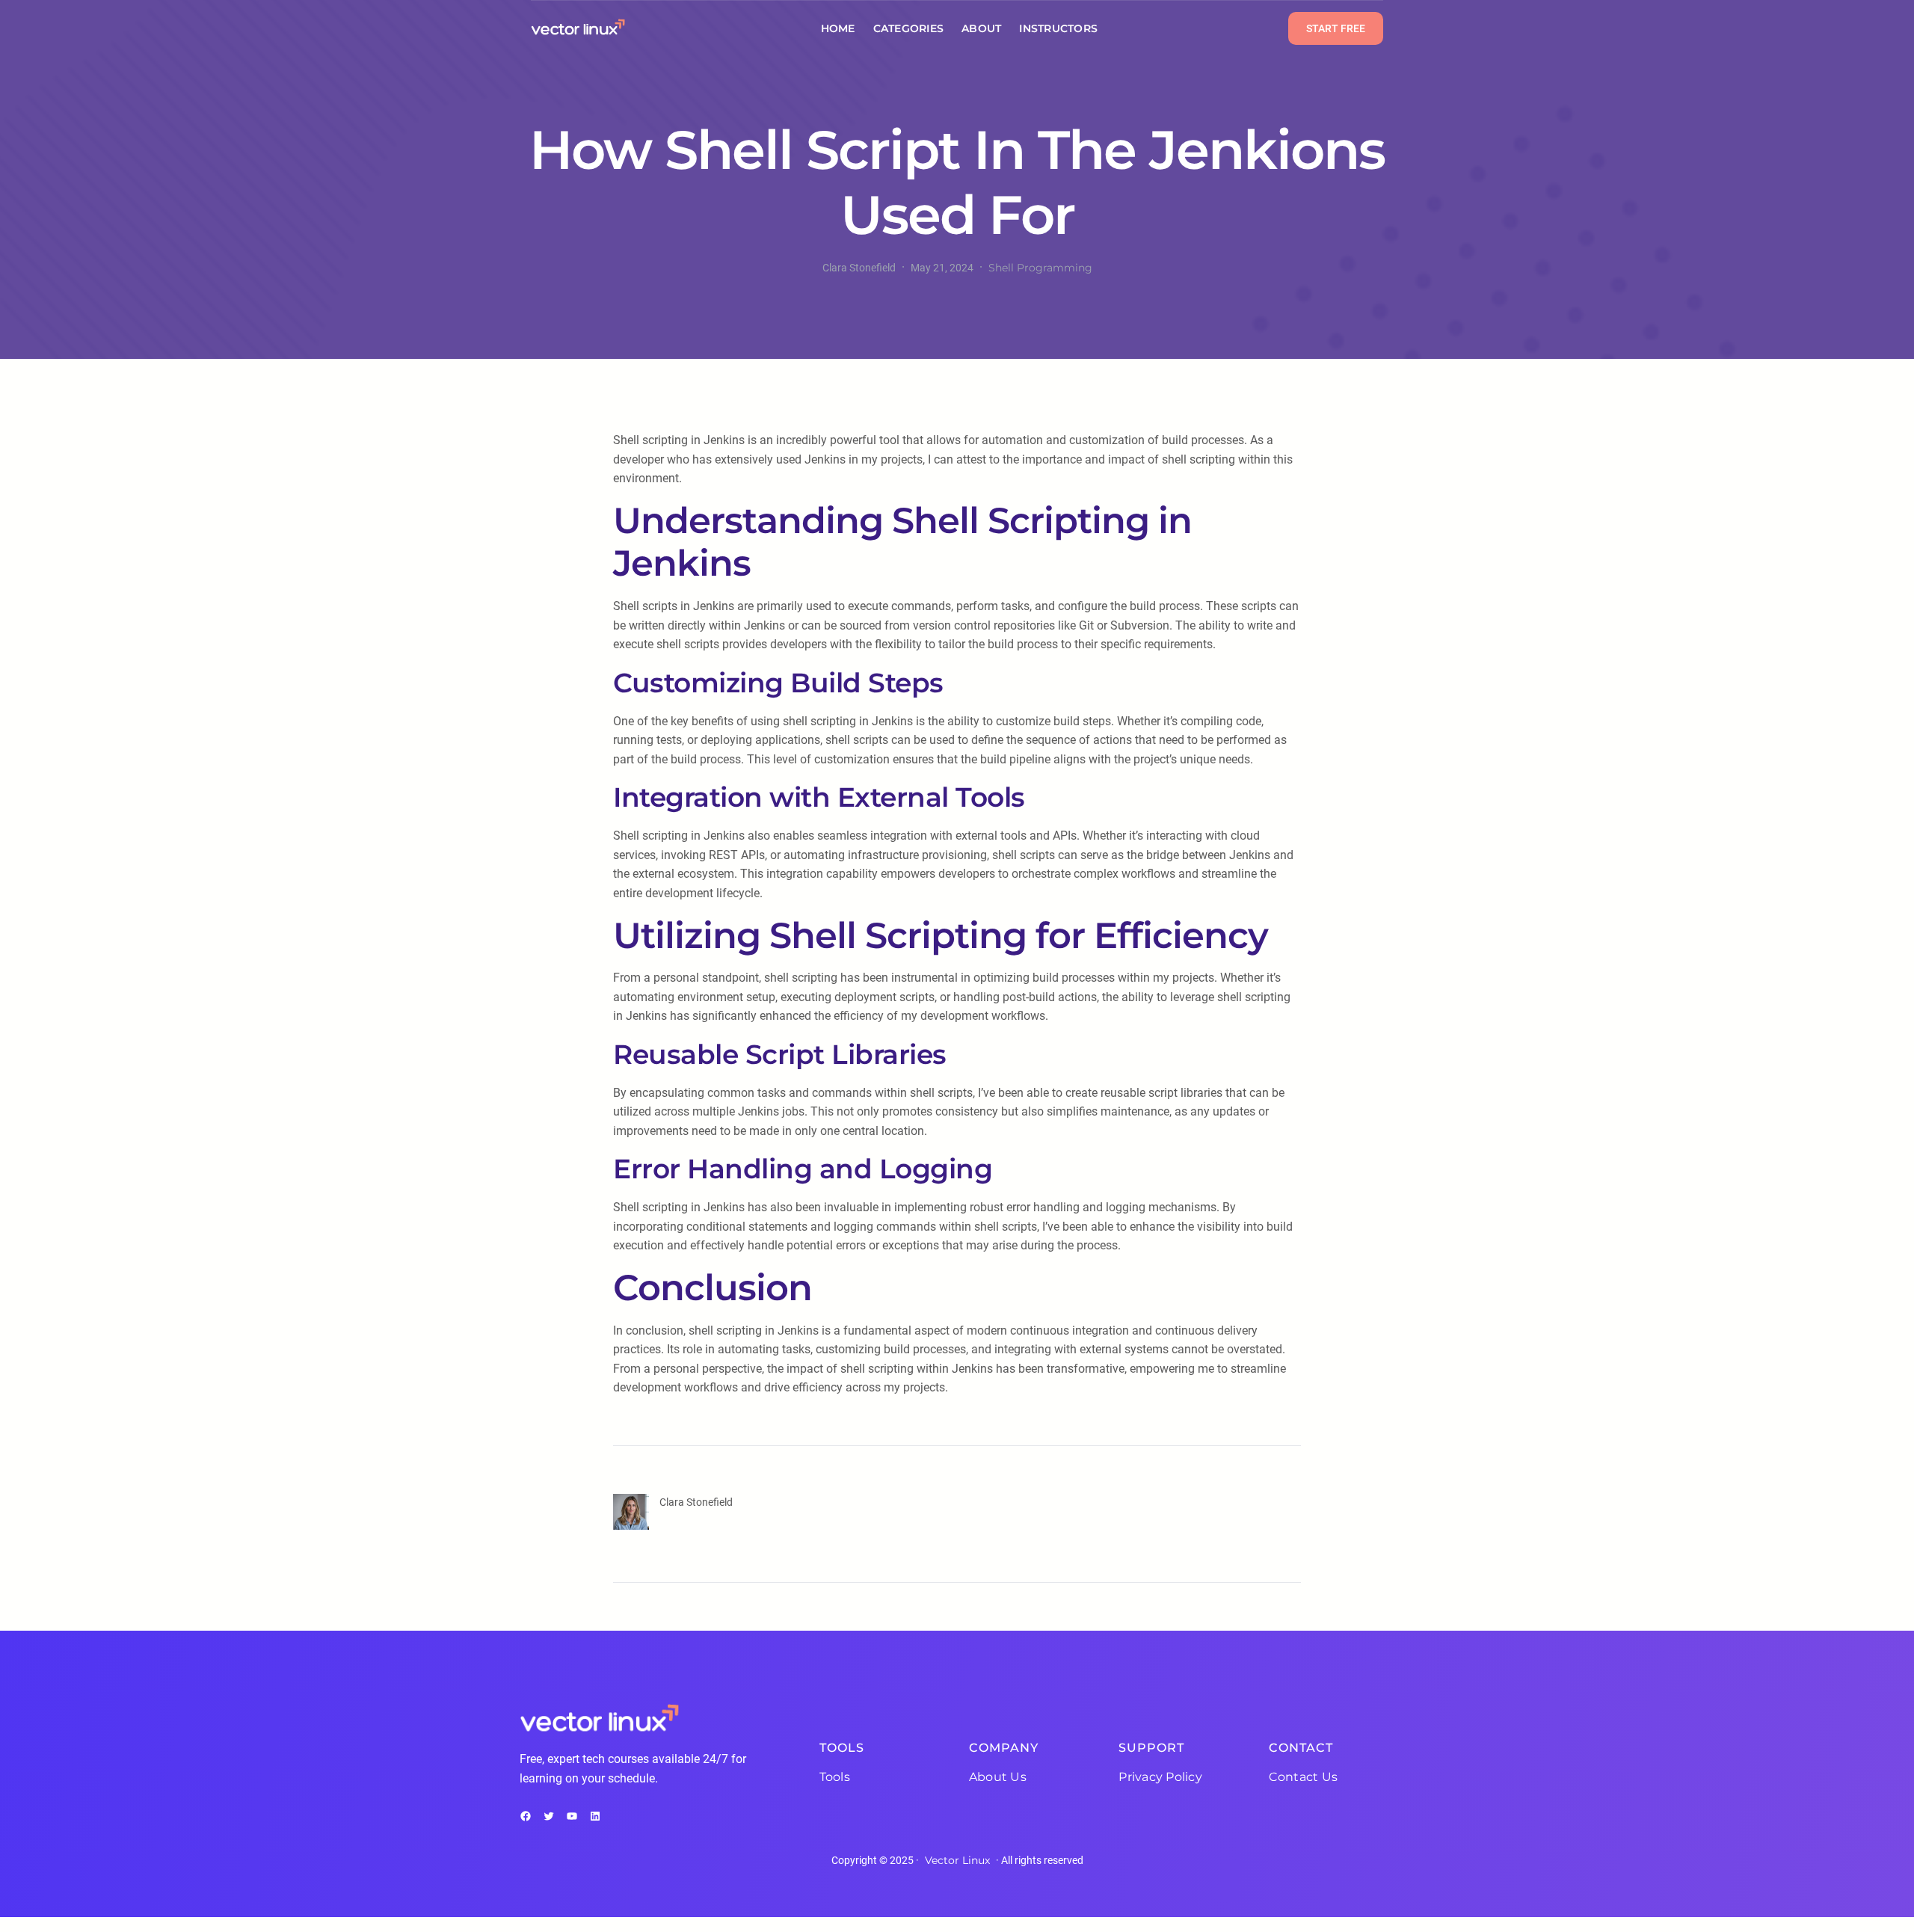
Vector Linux (957, 1860)
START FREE (1336, 28)
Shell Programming (1040, 268)
